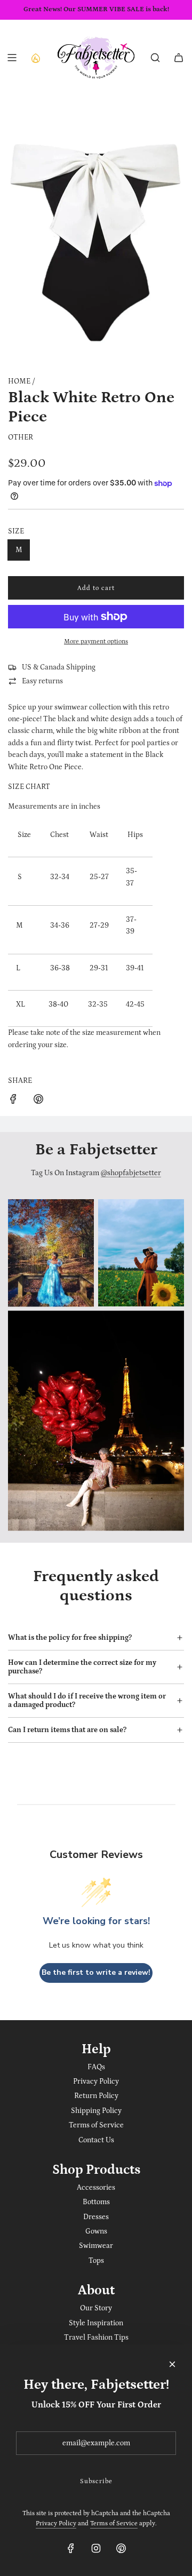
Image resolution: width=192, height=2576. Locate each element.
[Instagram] (96, 2548)
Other (21, 437)
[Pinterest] (121, 2548)
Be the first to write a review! (96, 1972)
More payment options (96, 641)
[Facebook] (71, 2548)
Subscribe (96, 2481)
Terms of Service (114, 2523)
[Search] (155, 58)
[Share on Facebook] (13, 1101)
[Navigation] (12, 58)
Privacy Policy (56, 2523)
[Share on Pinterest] (38, 1101)
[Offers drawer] (35, 58)
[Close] (172, 2364)
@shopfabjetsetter (131, 1173)
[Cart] (179, 58)
